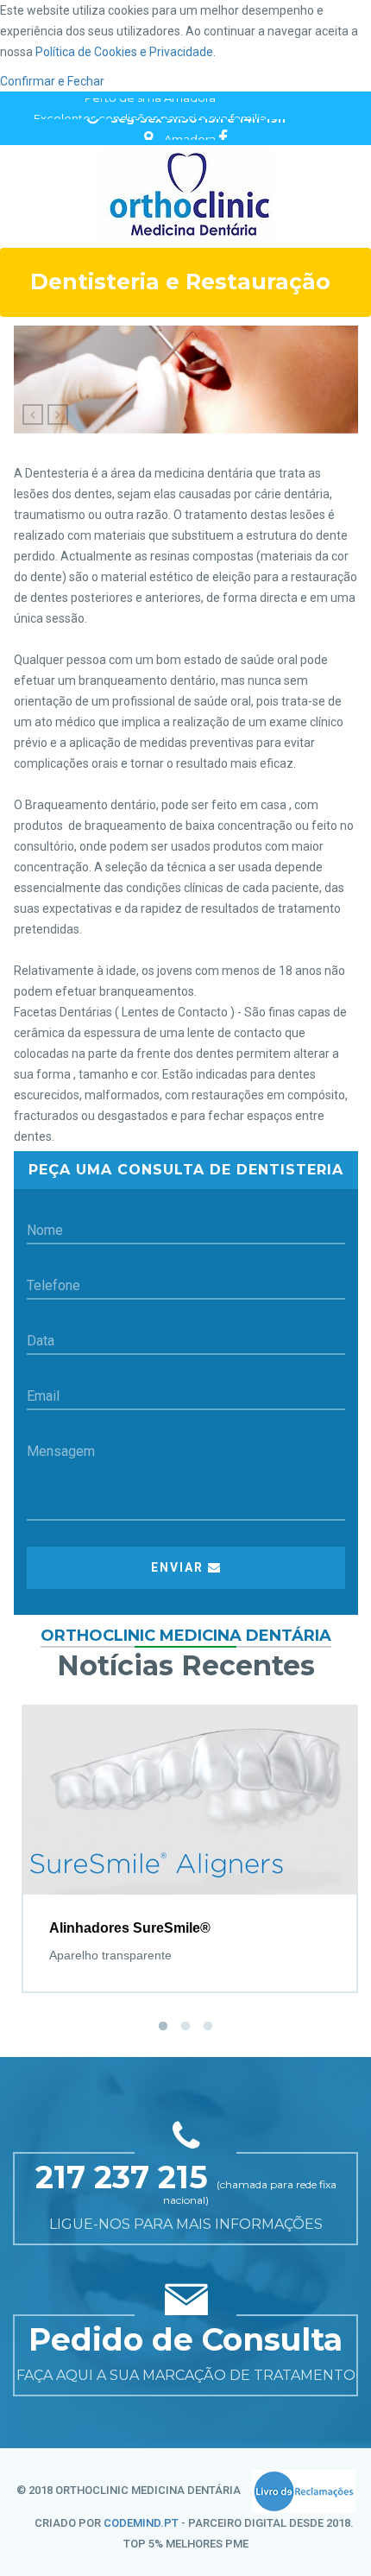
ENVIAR (179, 1567)
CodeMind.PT (141, 2523)
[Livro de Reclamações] (304, 2491)
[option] (190, 1835)
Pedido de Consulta (185, 2339)
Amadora (190, 130)
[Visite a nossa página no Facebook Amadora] (223, 128)
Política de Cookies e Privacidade (124, 52)
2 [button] (185, 2027)
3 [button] (208, 2027)
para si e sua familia (150, 109)
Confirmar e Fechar (52, 81)
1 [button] (163, 2027)
